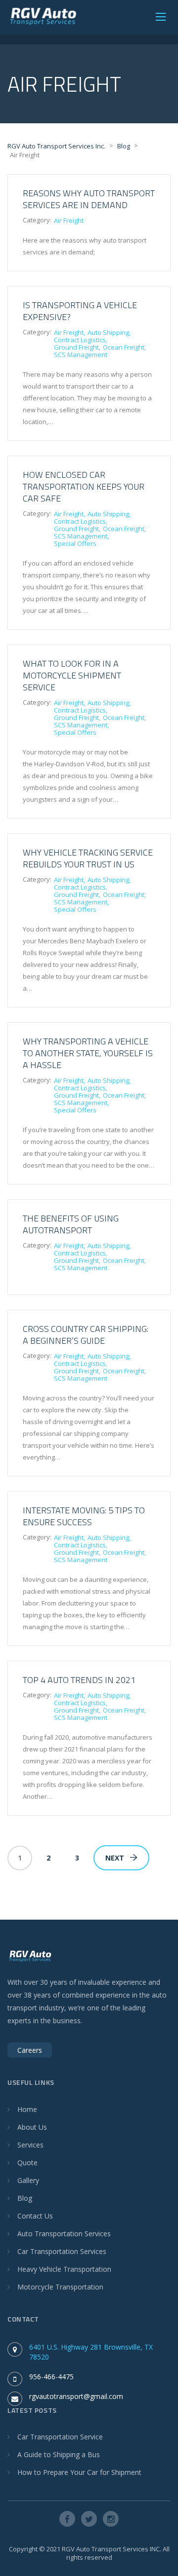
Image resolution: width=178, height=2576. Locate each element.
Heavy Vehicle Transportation (64, 2269)
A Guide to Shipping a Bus (59, 2454)
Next (115, 1858)
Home (27, 2109)
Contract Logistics (80, 340)
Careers (30, 2050)
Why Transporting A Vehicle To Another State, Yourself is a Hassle (88, 1053)
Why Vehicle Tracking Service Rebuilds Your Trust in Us (88, 858)
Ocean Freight (124, 347)
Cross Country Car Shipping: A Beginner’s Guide (86, 1335)
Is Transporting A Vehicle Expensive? (80, 311)
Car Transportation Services (62, 2251)
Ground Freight (76, 347)
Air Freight (69, 220)
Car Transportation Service (60, 2437)
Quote (27, 2163)
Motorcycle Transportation (60, 2287)
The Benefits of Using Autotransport (71, 1224)
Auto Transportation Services (64, 2234)
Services (30, 2145)
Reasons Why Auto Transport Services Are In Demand (89, 199)
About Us (32, 2127)
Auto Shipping (108, 332)
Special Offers (75, 543)
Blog (25, 2198)
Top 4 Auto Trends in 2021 (79, 1680)
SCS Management (81, 355)
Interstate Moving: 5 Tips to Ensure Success (84, 1516)
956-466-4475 (51, 2377)
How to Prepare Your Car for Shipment (79, 2472)
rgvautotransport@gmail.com (76, 2396)
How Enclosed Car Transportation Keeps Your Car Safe (84, 486)
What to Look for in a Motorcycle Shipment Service (72, 675)
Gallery (28, 2180)
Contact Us (35, 2216)
